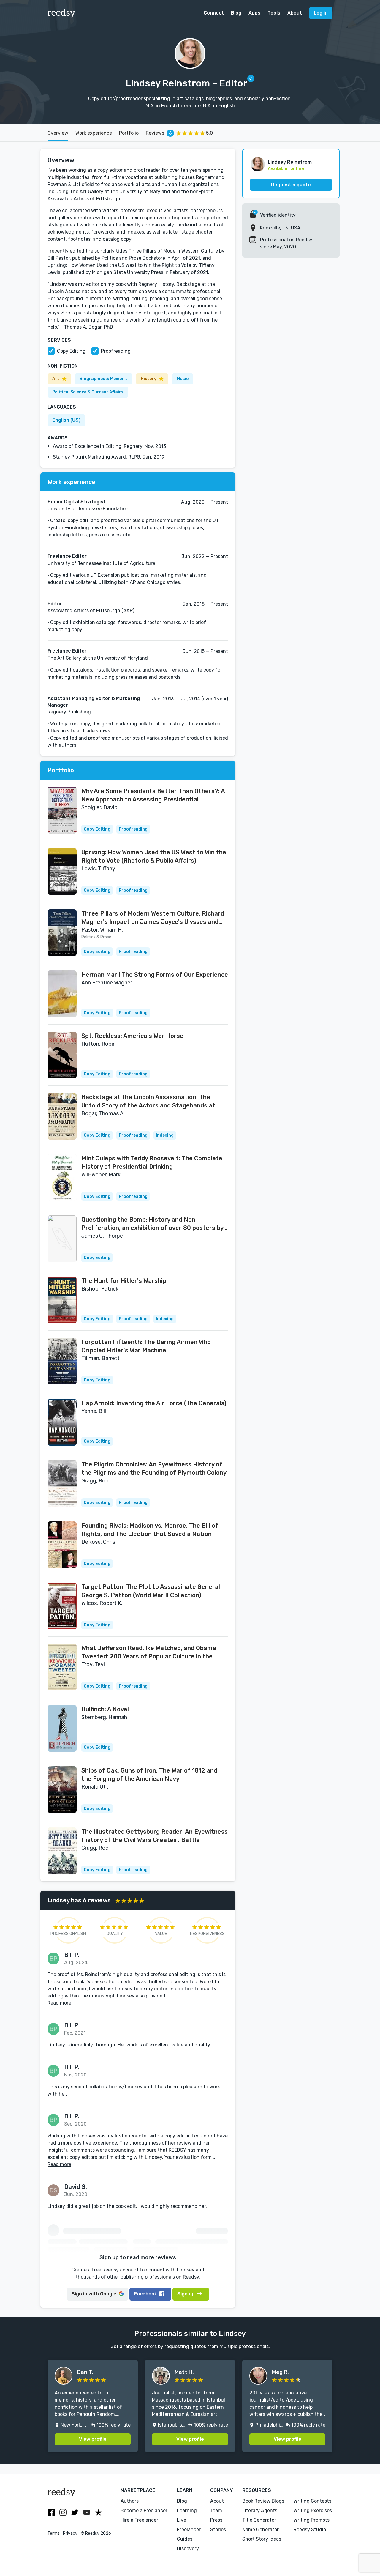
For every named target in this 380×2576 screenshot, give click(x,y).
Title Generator (259, 2520)
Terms (54, 2533)
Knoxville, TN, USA (280, 228)
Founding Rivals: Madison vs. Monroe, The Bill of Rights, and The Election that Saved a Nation (150, 1530)
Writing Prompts (312, 2520)
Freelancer (189, 2529)
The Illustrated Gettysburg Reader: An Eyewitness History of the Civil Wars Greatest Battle (155, 1836)
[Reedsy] (62, 13)
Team (216, 2510)
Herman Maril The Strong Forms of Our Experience (155, 975)
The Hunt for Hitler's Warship (124, 1281)
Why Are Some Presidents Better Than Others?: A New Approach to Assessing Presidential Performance (153, 795)
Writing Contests (312, 2501)
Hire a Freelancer (139, 2520)
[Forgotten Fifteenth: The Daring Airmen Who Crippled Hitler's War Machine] (62, 1361)
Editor (55, 604)
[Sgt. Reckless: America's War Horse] (62, 1055)
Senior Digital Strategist (77, 502)
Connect (214, 13)
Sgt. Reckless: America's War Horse (132, 1036)
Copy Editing (71, 351)
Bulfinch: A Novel (105, 1709)
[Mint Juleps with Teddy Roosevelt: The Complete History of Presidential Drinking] (62, 1177)
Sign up (186, 2294)
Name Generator (261, 2529)
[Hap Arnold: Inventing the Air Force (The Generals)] (62, 1422)
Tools (274, 13)
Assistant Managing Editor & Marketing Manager (94, 702)
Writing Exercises (313, 2510)
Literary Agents (260, 2510)
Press (216, 2520)
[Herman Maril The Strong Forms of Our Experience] (62, 994)
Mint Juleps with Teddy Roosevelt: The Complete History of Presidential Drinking (152, 1162)
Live (182, 2520)
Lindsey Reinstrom (290, 162)
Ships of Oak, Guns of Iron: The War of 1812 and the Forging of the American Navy (149, 1775)
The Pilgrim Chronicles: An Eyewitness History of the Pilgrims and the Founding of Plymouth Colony (154, 1469)
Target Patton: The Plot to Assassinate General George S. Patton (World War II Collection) (151, 1591)
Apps (254, 13)
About (295, 13)
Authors (130, 2501)
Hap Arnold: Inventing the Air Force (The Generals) (154, 1403)
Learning (187, 2510)
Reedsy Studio (310, 2529)
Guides (185, 2539)
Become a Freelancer (144, 2510)
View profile (93, 2439)
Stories (218, 2529)
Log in (321, 13)
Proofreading (116, 351)
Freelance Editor (67, 556)
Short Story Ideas (262, 2539)
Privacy (70, 2533)
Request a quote (291, 185)
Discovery (188, 2549)
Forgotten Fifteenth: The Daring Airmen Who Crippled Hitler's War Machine (146, 1346)
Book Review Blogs (263, 2501)
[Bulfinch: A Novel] (62, 1728)
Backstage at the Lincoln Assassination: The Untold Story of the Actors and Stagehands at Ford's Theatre (148, 1102)
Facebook (146, 2294)
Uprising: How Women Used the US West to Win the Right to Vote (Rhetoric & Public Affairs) (154, 856)
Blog (236, 13)
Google (94, 2294)
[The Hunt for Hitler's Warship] (62, 1300)
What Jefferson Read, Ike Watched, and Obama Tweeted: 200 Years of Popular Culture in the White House (149, 1652)
